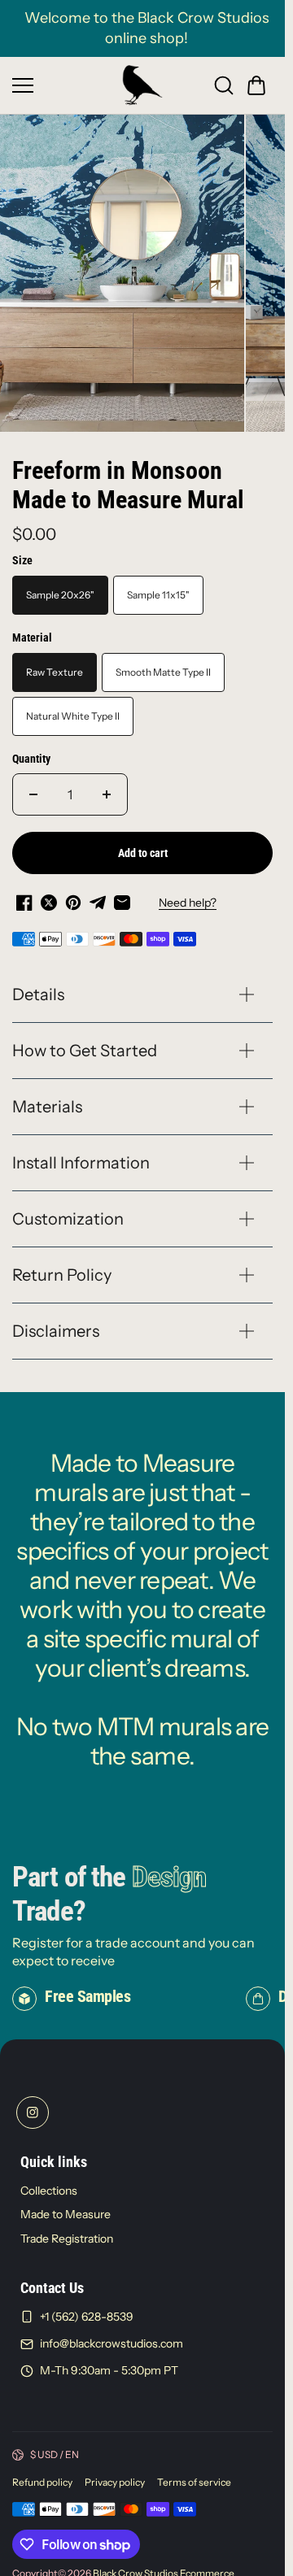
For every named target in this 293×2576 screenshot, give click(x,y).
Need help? (188, 894)
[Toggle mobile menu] (63, 85)
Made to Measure (66, 2205)
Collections (49, 2182)
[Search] (224, 85)
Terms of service (194, 2473)
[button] (256, 85)
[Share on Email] (122, 894)
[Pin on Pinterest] (73, 894)
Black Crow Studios (136, 2564)
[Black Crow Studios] (142, 85)
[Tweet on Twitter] (49, 894)
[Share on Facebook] (24, 894)
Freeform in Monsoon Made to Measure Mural (128, 476)
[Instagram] (33, 2104)
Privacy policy (115, 2473)
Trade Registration (67, 2230)
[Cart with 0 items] (256, 85)
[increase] (107, 785)
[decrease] (33, 785)
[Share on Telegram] (98, 894)
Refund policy (42, 2473)
